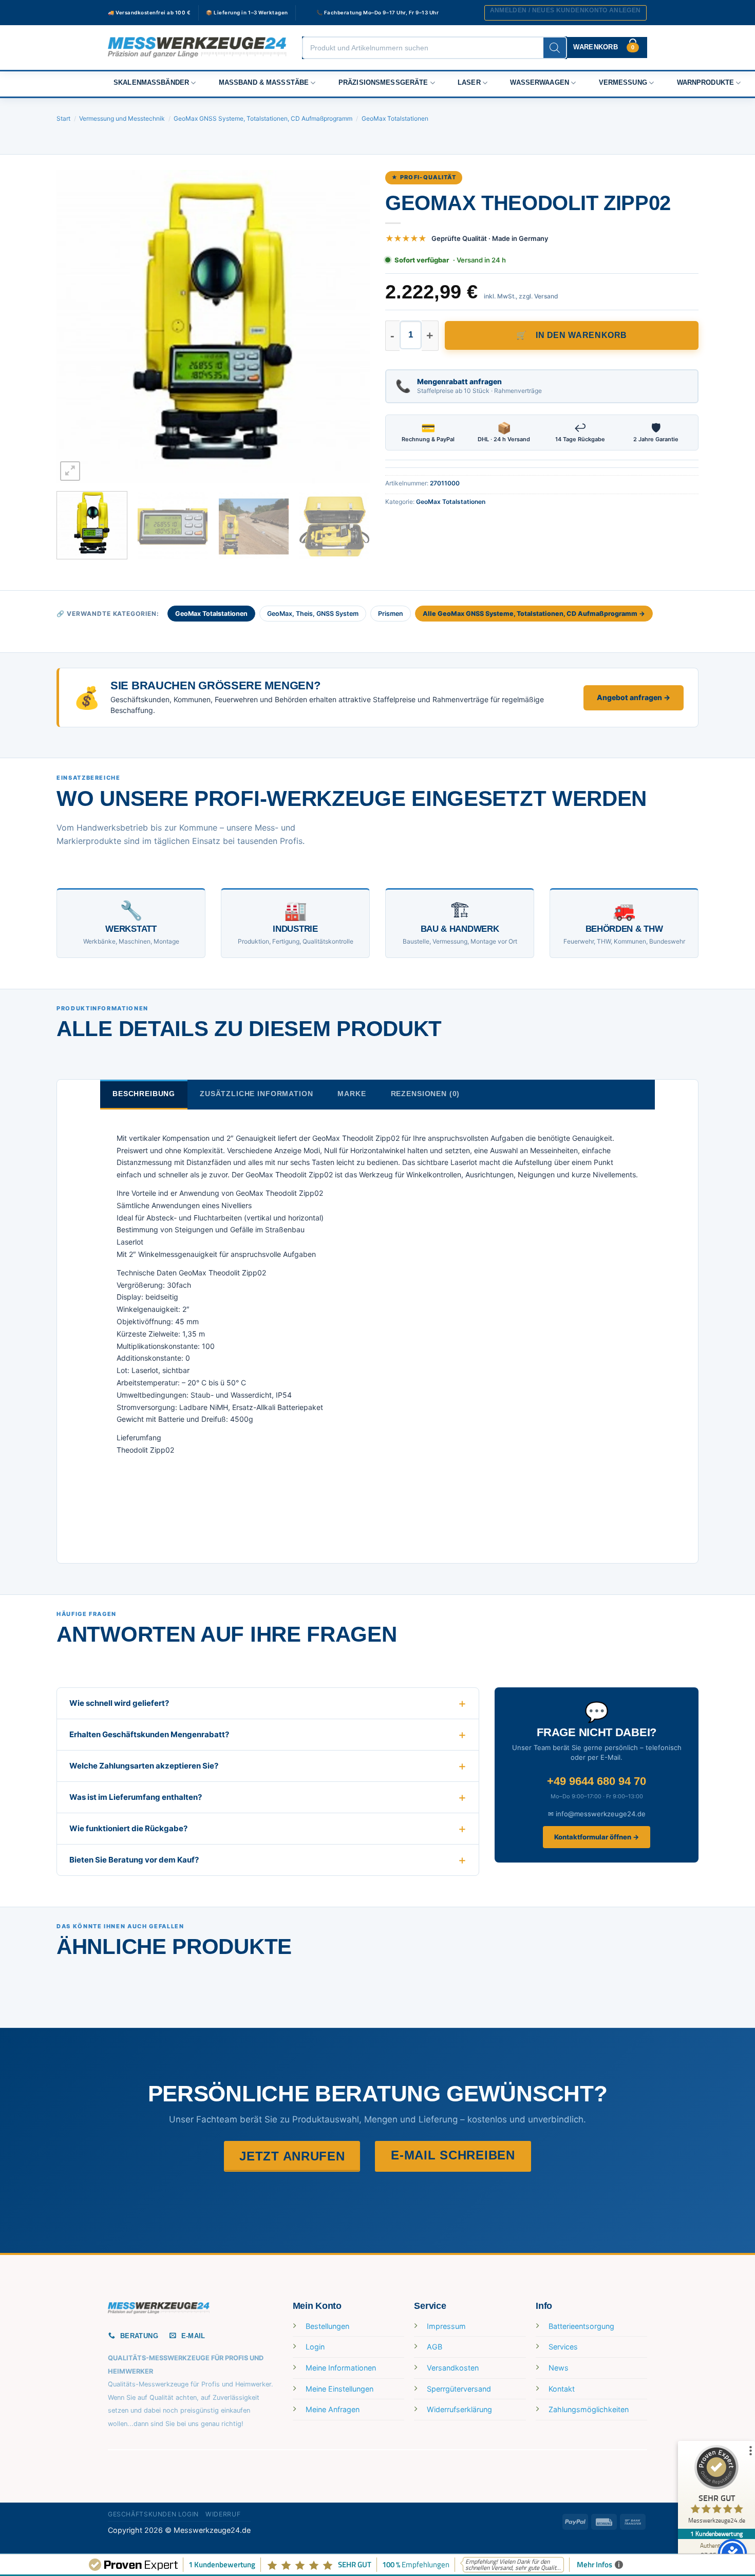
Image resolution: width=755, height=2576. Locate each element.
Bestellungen (327, 2326)
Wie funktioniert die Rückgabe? (128, 1828)
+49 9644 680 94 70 (597, 1781)
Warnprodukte (706, 83)
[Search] (555, 48)
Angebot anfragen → (634, 697)
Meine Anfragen (333, 2409)
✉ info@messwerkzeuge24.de (597, 1814)
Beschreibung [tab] (144, 1094)
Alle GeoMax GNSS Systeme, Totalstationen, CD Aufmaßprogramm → (534, 614)
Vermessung (623, 83)
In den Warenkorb (581, 335)
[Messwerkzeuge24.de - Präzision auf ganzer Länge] (197, 48)
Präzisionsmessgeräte (383, 83)
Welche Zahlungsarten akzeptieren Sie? (144, 1766)
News (559, 2368)
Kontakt (562, 2389)
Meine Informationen (341, 2368)
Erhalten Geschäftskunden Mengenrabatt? (149, 1734)
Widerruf (223, 2514)
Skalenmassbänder (151, 83)
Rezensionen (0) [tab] (426, 1094)
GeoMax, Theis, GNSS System (313, 614)
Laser (469, 83)
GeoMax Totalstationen (395, 118)
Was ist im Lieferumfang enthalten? (136, 1797)
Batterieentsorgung (581, 2326)
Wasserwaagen (540, 83)
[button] (565, 13)
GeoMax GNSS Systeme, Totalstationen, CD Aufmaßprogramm (263, 118)
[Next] (351, 327)
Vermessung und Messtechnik (122, 118)
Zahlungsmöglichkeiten (589, 2409)
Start (63, 118)
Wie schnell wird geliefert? (119, 1703)
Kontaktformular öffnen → (597, 1837)
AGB (435, 2347)
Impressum (446, 2326)
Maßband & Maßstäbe (264, 83)
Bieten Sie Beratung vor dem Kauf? (134, 1860)
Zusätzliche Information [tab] (256, 1094)
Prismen (391, 614)
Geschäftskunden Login (153, 2514)
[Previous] (75, 327)
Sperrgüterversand (459, 2389)
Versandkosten (453, 2368)
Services (563, 2347)
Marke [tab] (352, 1094)
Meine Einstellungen (339, 2389)
